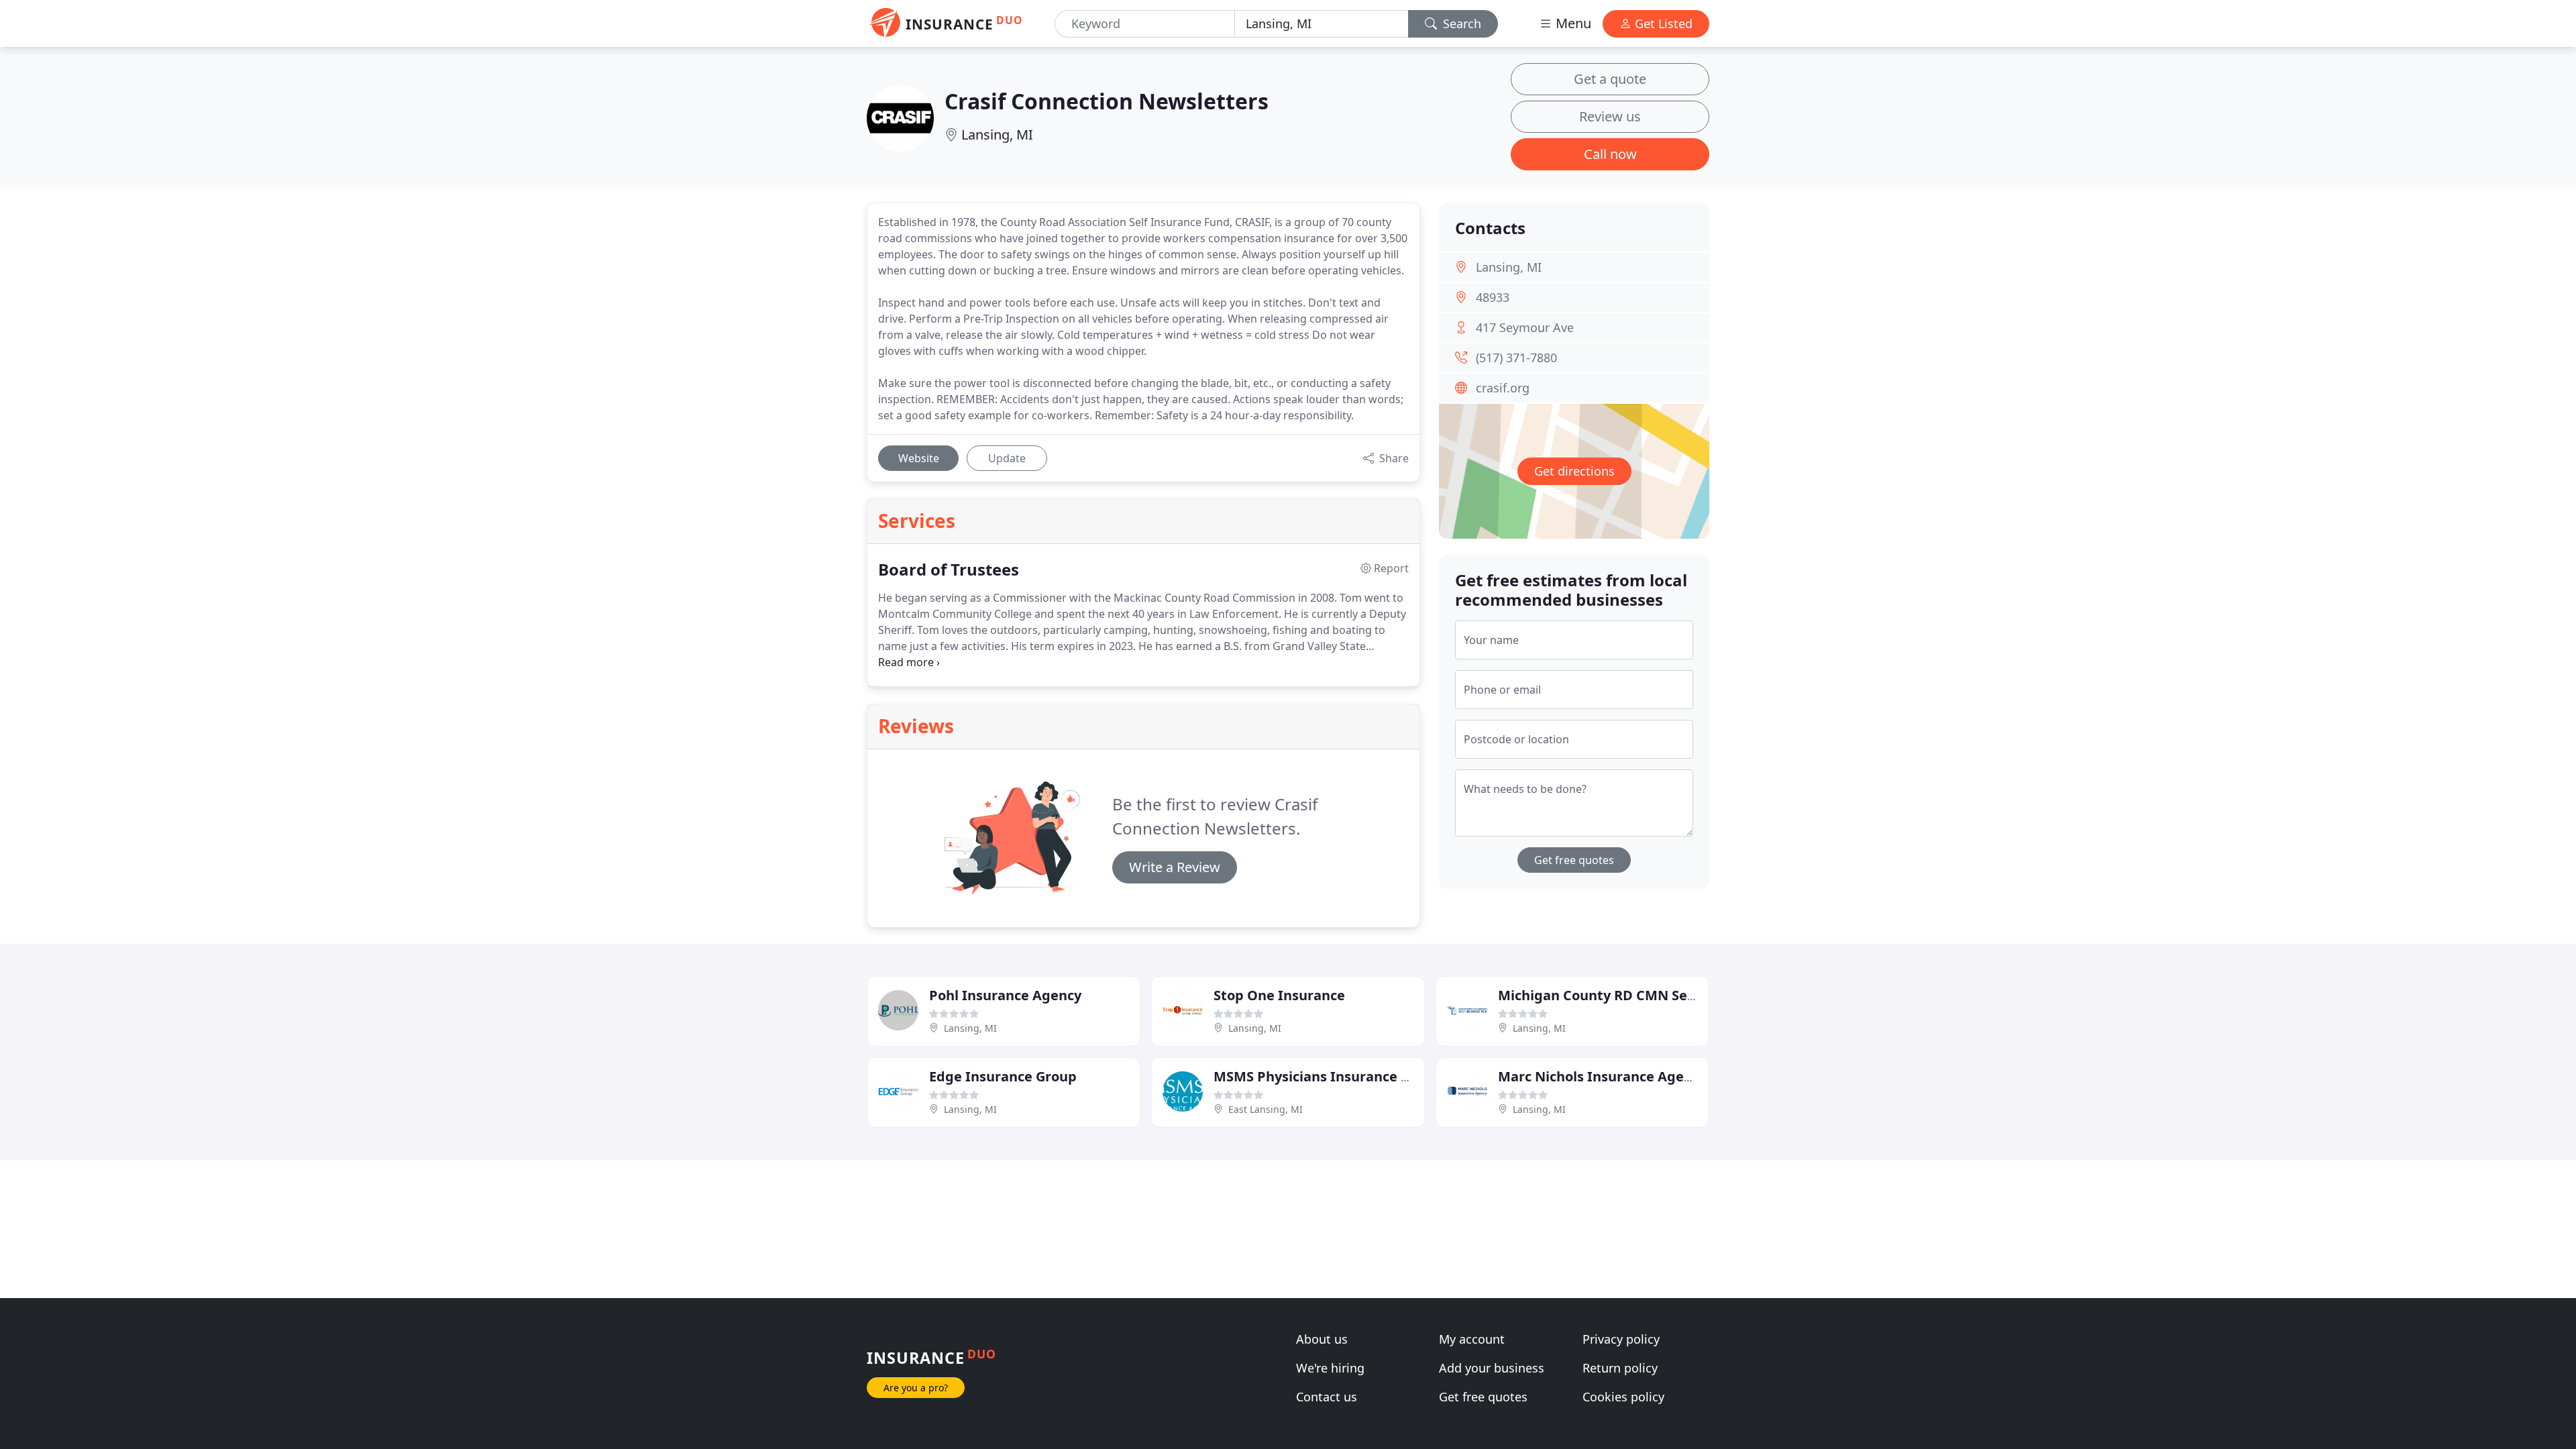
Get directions (1574, 471)
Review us (1610, 116)
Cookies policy (1623, 1397)
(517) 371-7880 (1516, 358)
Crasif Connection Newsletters (1107, 101)
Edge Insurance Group (1003, 1076)
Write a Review (1175, 867)
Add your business (1492, 1368)
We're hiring (1330, 1368)
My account (1472, 1339)
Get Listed (1662, 23)
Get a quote (1610, 79)
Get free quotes (1574, 860)
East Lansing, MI (1266, 1109)
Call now (1610, 154)
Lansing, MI (997, 135)
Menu (1572, 23)
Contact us (1327, 1397)
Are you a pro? (916, 1388)
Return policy (1620, 1368)
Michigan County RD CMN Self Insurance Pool (1649, 995)
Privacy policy (1621, 1339)
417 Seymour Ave (1525, 327)
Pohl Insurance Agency (1005, 995)
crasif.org (1503, 388)
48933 (1493, 297)
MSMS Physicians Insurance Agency (1332, 1076)
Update (1007, 458)
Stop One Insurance (1279, 995)
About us (1322, 1339)
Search (1460, 23)
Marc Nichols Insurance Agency (1602, 1076)
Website (919, 458)
